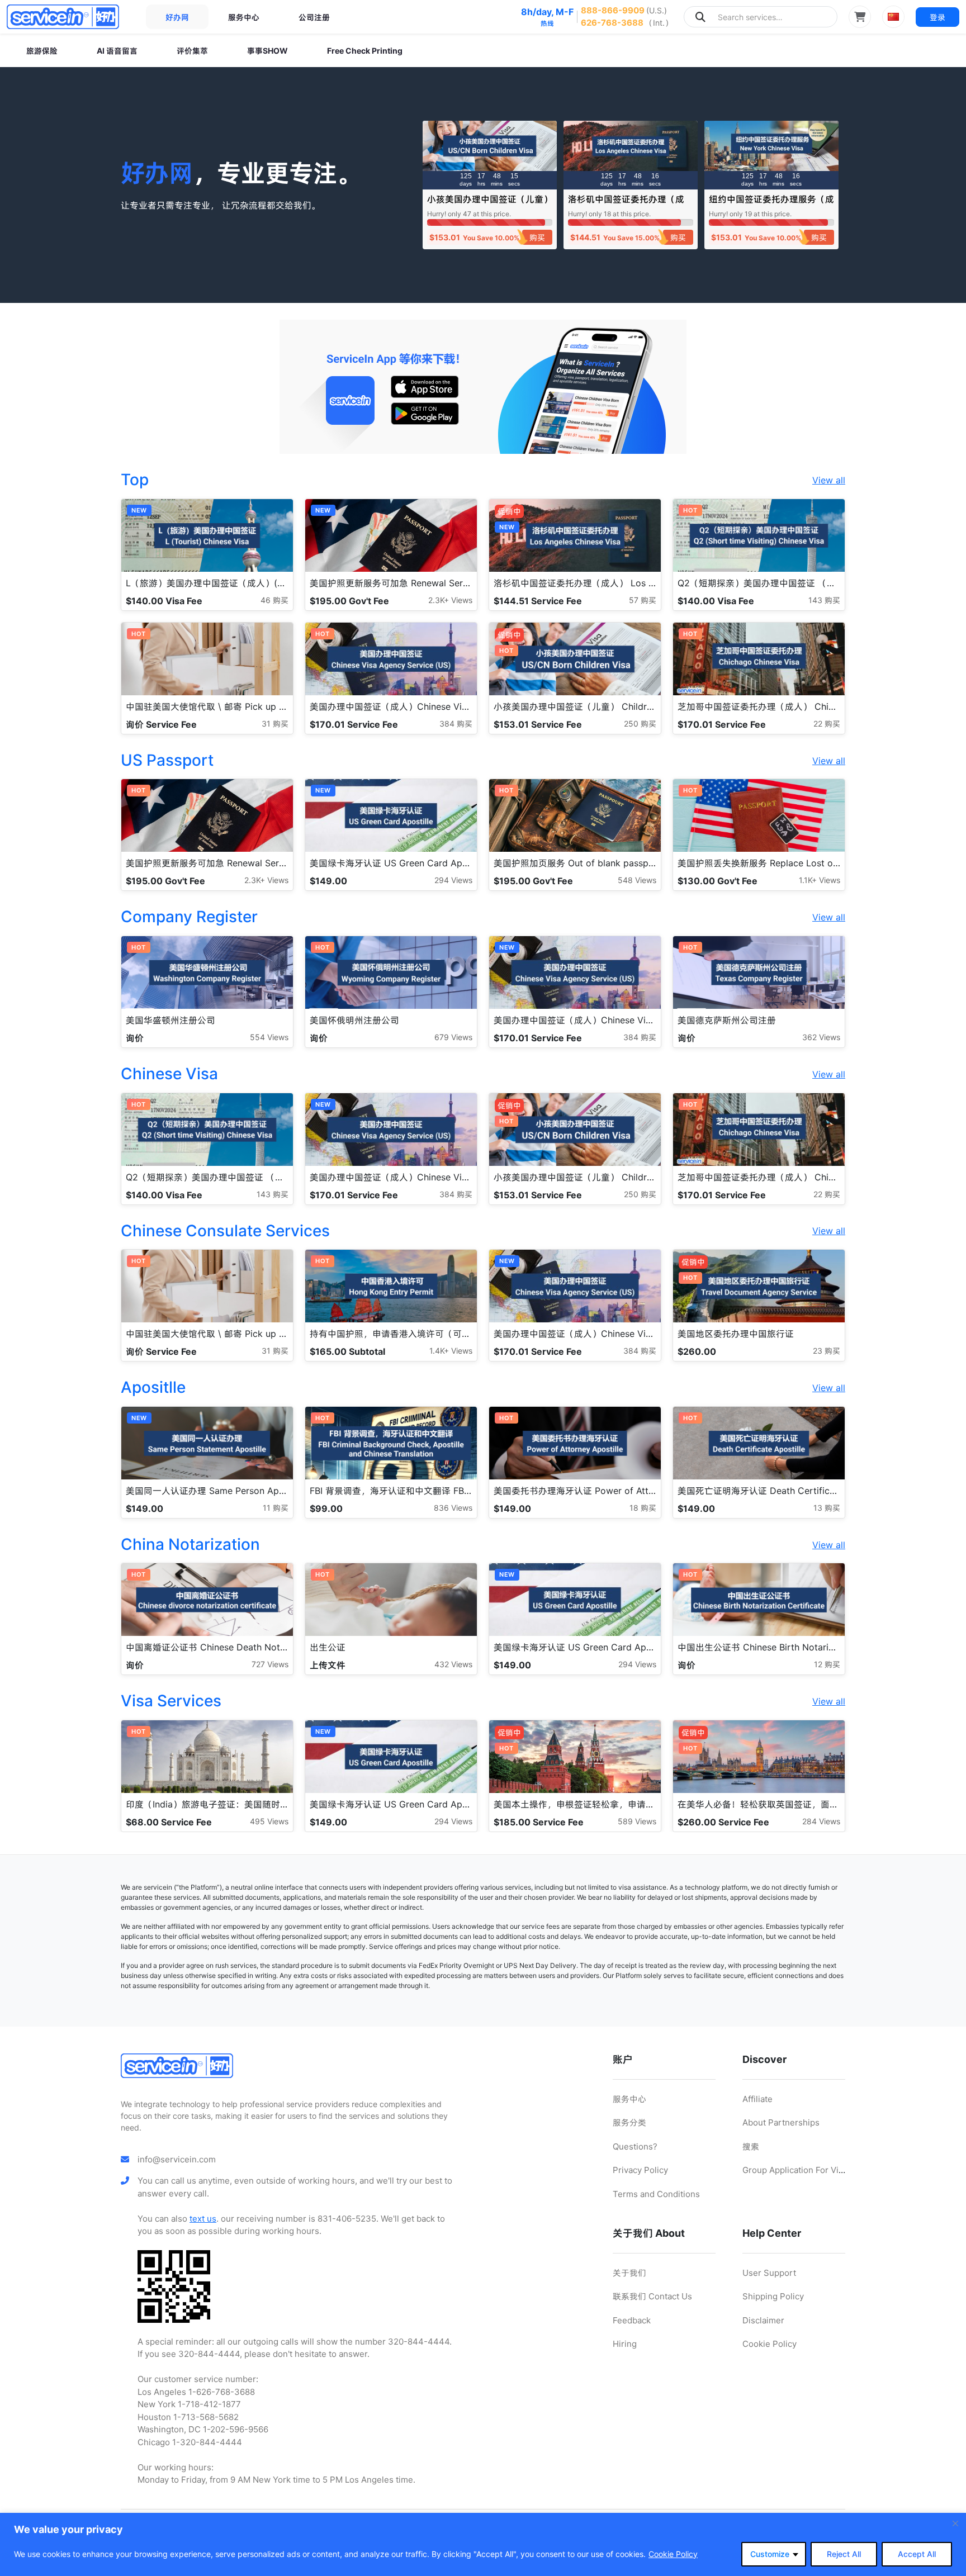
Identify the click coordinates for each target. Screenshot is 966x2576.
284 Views (821, 1821)
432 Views (453, 1664)
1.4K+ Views (451, 1351)
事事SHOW (267, 51)
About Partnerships (781, 2122)
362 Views (821, 1037)
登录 (937, 17)
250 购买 (640, 724)
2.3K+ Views (450, 600)
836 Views (453, 1508)
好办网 (177, 17)
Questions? (635, 2146)
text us (203, 2219)
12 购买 (827, 1664)
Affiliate (757, 2099)
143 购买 (824, 600)
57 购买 (643, 600)
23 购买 (827, 1351)
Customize (770, 2554)
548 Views (637, 880)
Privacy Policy (640, 2170)
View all (829, 480)
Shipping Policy (773, 2296)
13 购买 (827, 1508)
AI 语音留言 (117, 51)
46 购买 (274, 600)
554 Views (269, 1037)
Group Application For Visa (795, 2170)
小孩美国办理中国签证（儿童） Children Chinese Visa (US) (490, 204)
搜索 (751, 2146)
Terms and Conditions (656, 2194)
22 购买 (827, 724)
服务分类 (629, 2122)
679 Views (453, 1037)
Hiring (625, 2344)
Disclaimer (763, 2320)
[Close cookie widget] (955, 2523)
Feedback (632, 2320)
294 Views (453, 880)
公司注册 (314, 17)
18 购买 (643, 1508)
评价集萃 (192, 51)
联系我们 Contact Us (652, 2296)
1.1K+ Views (820, 880)
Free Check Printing (365, 51)
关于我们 (629, 2273)
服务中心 (244, 17)
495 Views (269, 1821)
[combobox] (761, 17)
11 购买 (276, 1508)
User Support (769, 2273)
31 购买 (275, 724)
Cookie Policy (673, 2554)
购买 (537, 237)
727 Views (270, 1664)
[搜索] (700, 17)
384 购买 (456, 724)
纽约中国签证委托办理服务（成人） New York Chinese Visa (771, 204)
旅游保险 (42, 51)
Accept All (917, 2554)
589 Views (637, 1821)
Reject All (844, 2554)
